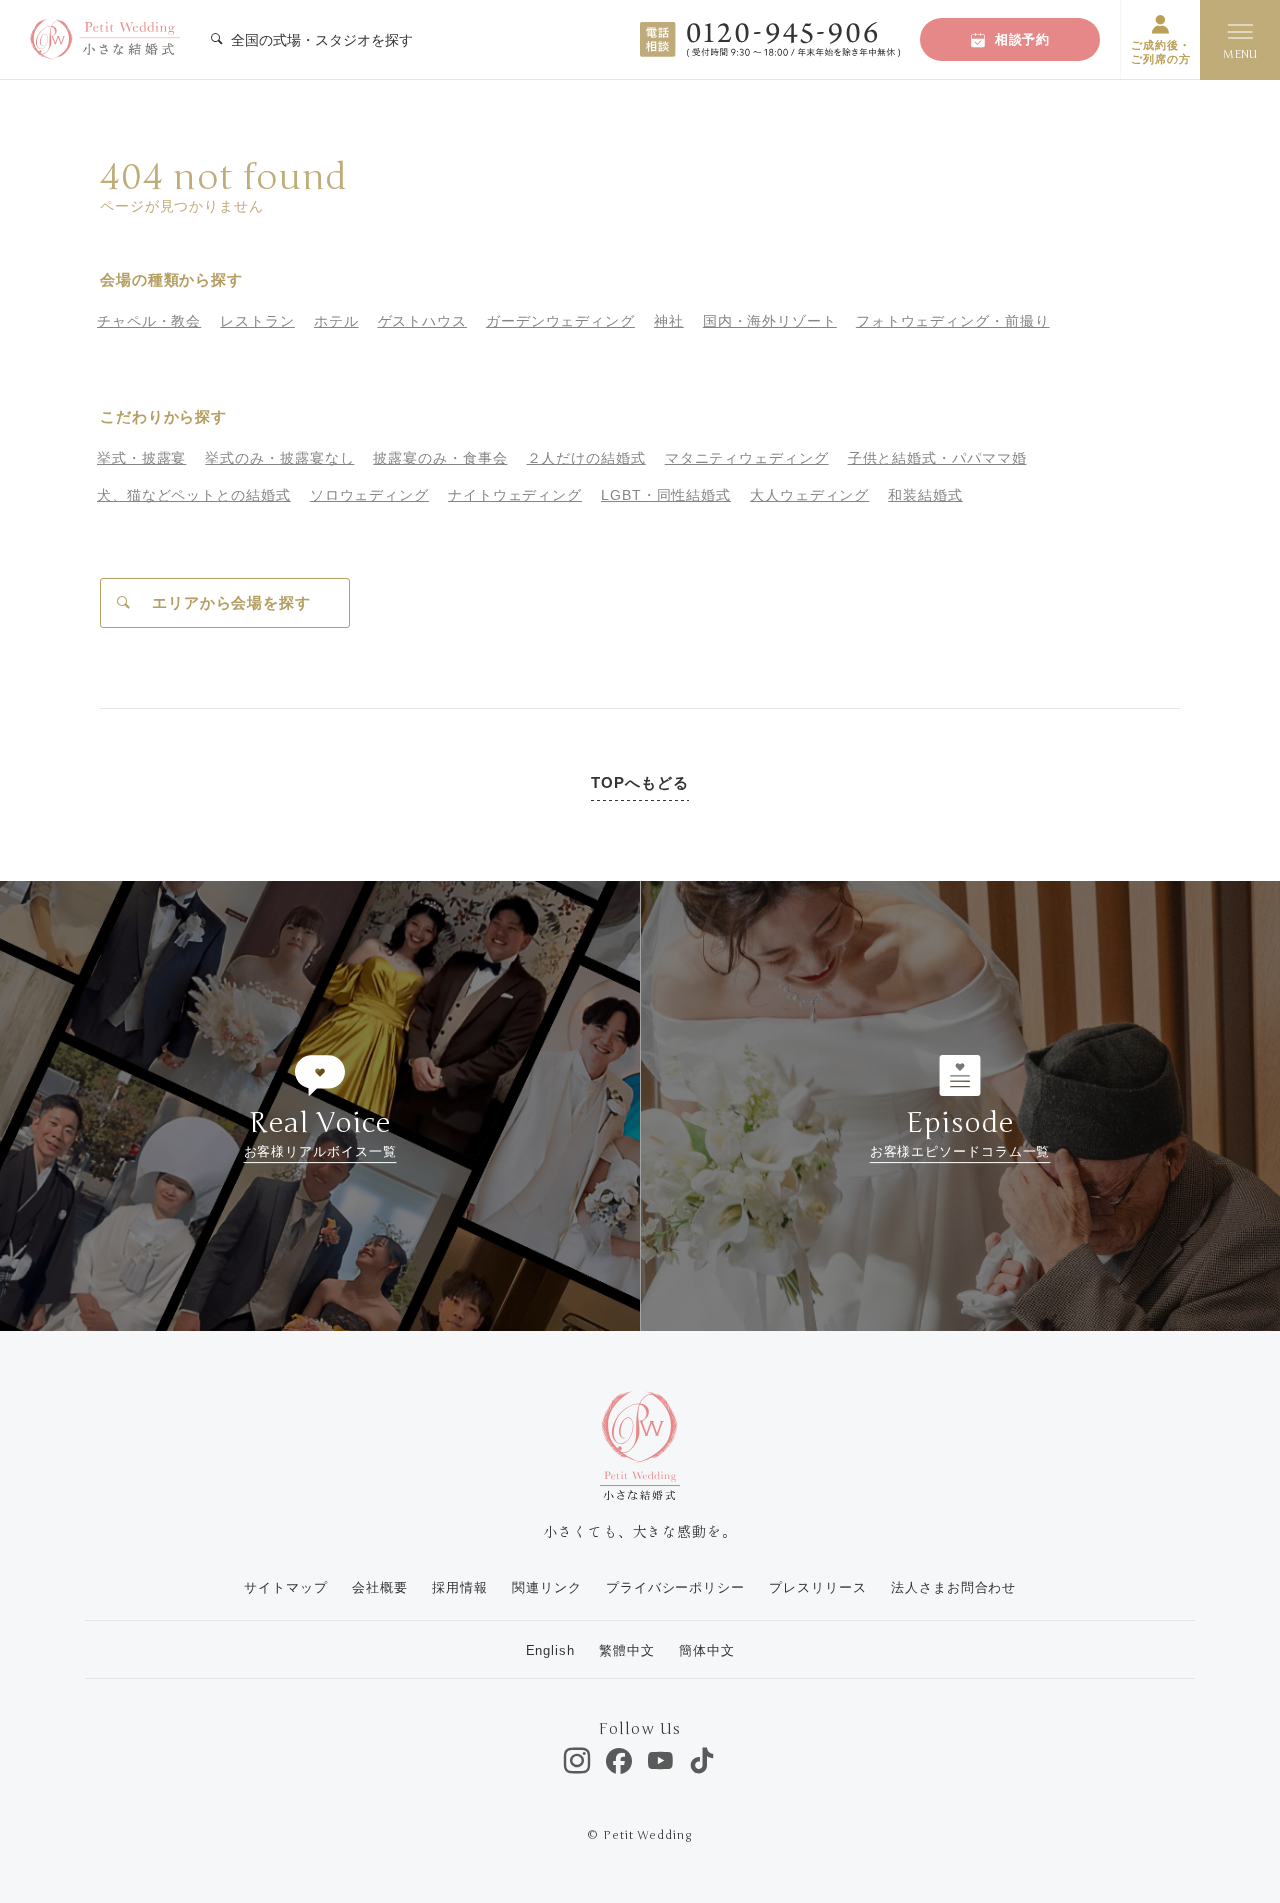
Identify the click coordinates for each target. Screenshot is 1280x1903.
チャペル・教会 (149, 321)
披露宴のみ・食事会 (440, 458)
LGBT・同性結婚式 (666, 495)
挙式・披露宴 (141, 458)
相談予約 (1023, 39)
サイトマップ (285, 1587)
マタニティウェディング (747, 458)
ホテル (336, 321)
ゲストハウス (422, 321)
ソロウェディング (369, 495)
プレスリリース (817, 1587)
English (550, 1650)
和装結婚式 (925, 495)
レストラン (257, 321)
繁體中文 (627, 1650)
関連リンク (547, 1587)
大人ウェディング (809, 495)
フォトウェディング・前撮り (953, 321)
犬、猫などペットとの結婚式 (194, 495)
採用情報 (460, 1587)
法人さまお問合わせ (953, 1587)
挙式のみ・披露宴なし (279, 458)
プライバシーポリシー (675, 1587)
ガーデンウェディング (560, 321)
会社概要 (380, 1587)
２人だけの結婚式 (586, 458)
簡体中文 (707, 1650)
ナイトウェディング (515, 495)
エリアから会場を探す (231, 602)
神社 (669, 321)
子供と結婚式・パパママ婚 (937, 458)
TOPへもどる (639, 782)
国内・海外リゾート (770, 321)
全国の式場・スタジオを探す (320, 40)
